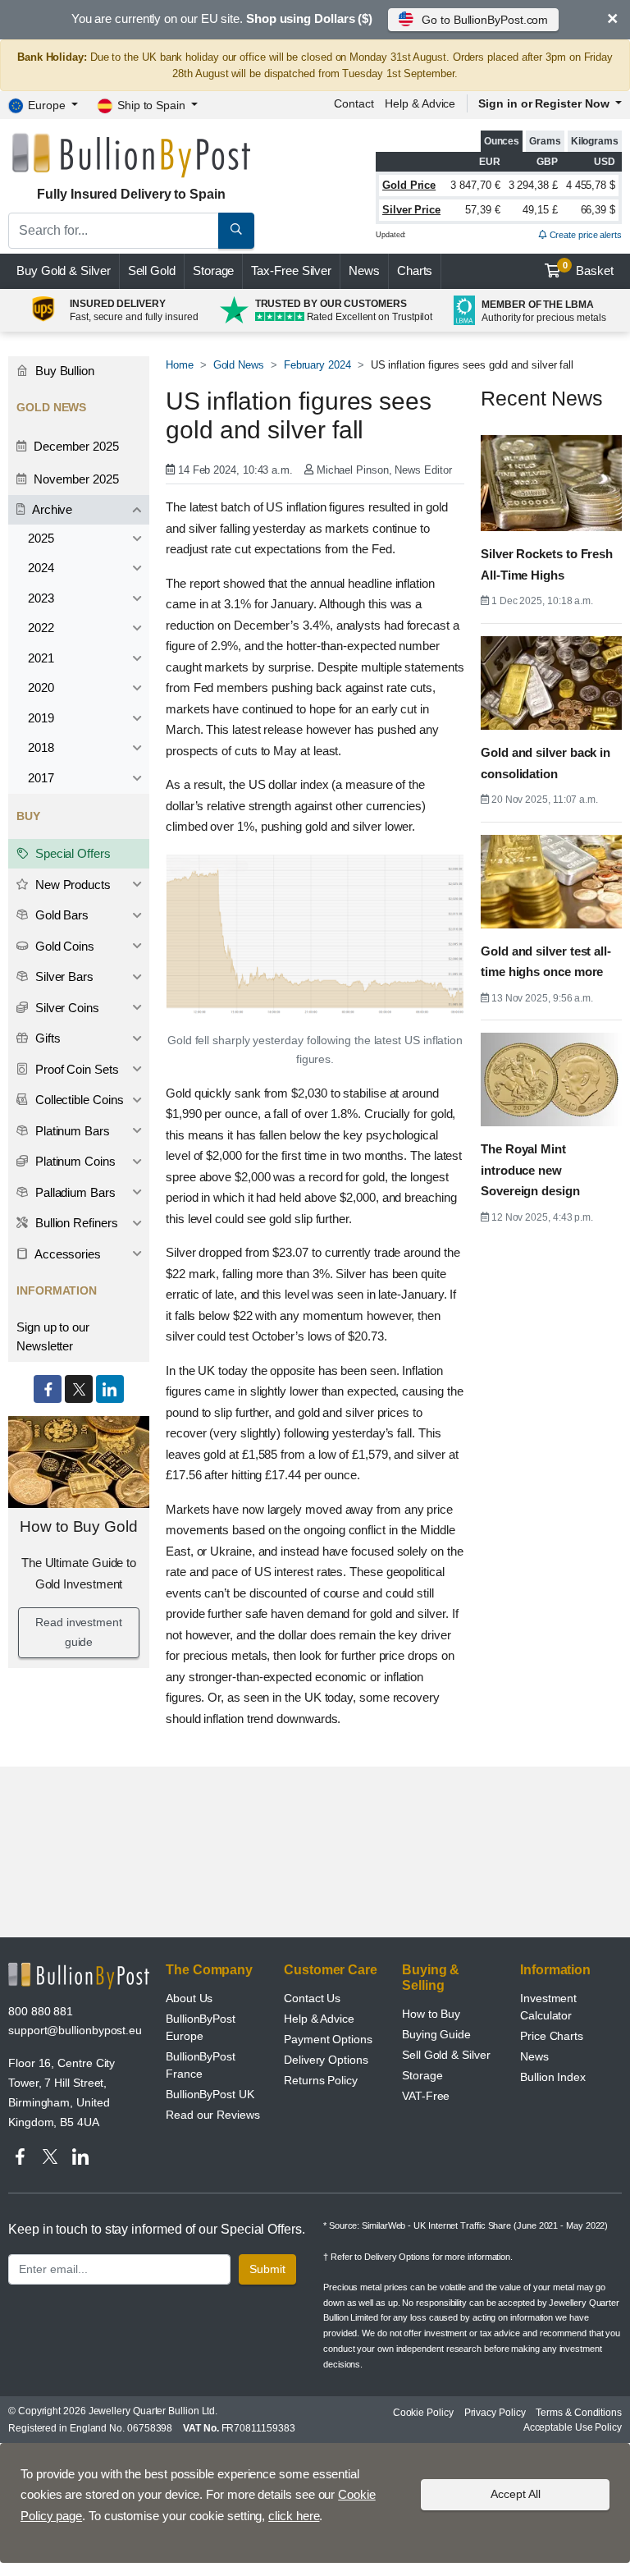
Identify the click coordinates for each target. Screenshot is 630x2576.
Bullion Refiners (75, 1223)
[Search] (236, 231)
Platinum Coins (74, 1161)
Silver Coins (66, 1008)
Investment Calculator (548, 2007)
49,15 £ (540, 210)
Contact (354, 103)
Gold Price (409, 185)
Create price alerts (584, 235)
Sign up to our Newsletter (53, 1336)
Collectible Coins (78, 1100)
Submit (267, 2269)
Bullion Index (553, 2077)
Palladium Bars (74, 1192)
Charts (415, 270)
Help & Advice (420, 103)
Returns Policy (321, 2080)
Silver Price (411, 210)
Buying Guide (436, 2034)
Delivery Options (326, 2060)
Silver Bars (63, 976)
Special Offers (71, 853)
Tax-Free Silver (291, 270)
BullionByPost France (201, 2065)
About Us (189, 1998)
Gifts (46, 1038)
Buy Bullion (63, 371)
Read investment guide (79, 1632)
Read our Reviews (213, 2115)
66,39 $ (598, 210)
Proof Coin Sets (75, 1069)
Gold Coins (63, 946)
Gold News (239, 365)
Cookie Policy (423, 2413)
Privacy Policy (495, 2413)
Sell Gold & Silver (446, 2055)
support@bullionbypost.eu (75, 2030)
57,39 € (482, 210)
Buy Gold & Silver (64, 270)
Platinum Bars (71, 1131)
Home (180, 365)
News (364, 270)
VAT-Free (426, 2096)
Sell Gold (152, 270)
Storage (213, 270)
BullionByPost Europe (201, 2027)
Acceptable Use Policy (573, 2427)
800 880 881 (41, 2011)
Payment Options (328, 2039)
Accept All (516, 2494)
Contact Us (312, 1998)
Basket (589, 269)
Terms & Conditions (579, 2413)
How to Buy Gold (79, 1526)
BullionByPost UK (210, 2094)
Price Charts (552, 2036)
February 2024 (317, 365)
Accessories (66, 1254)
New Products (71, 885)
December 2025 (75, 446)
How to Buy (431, 2014)
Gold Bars (60, 915)
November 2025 (75, 479)
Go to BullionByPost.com (485, 20)
